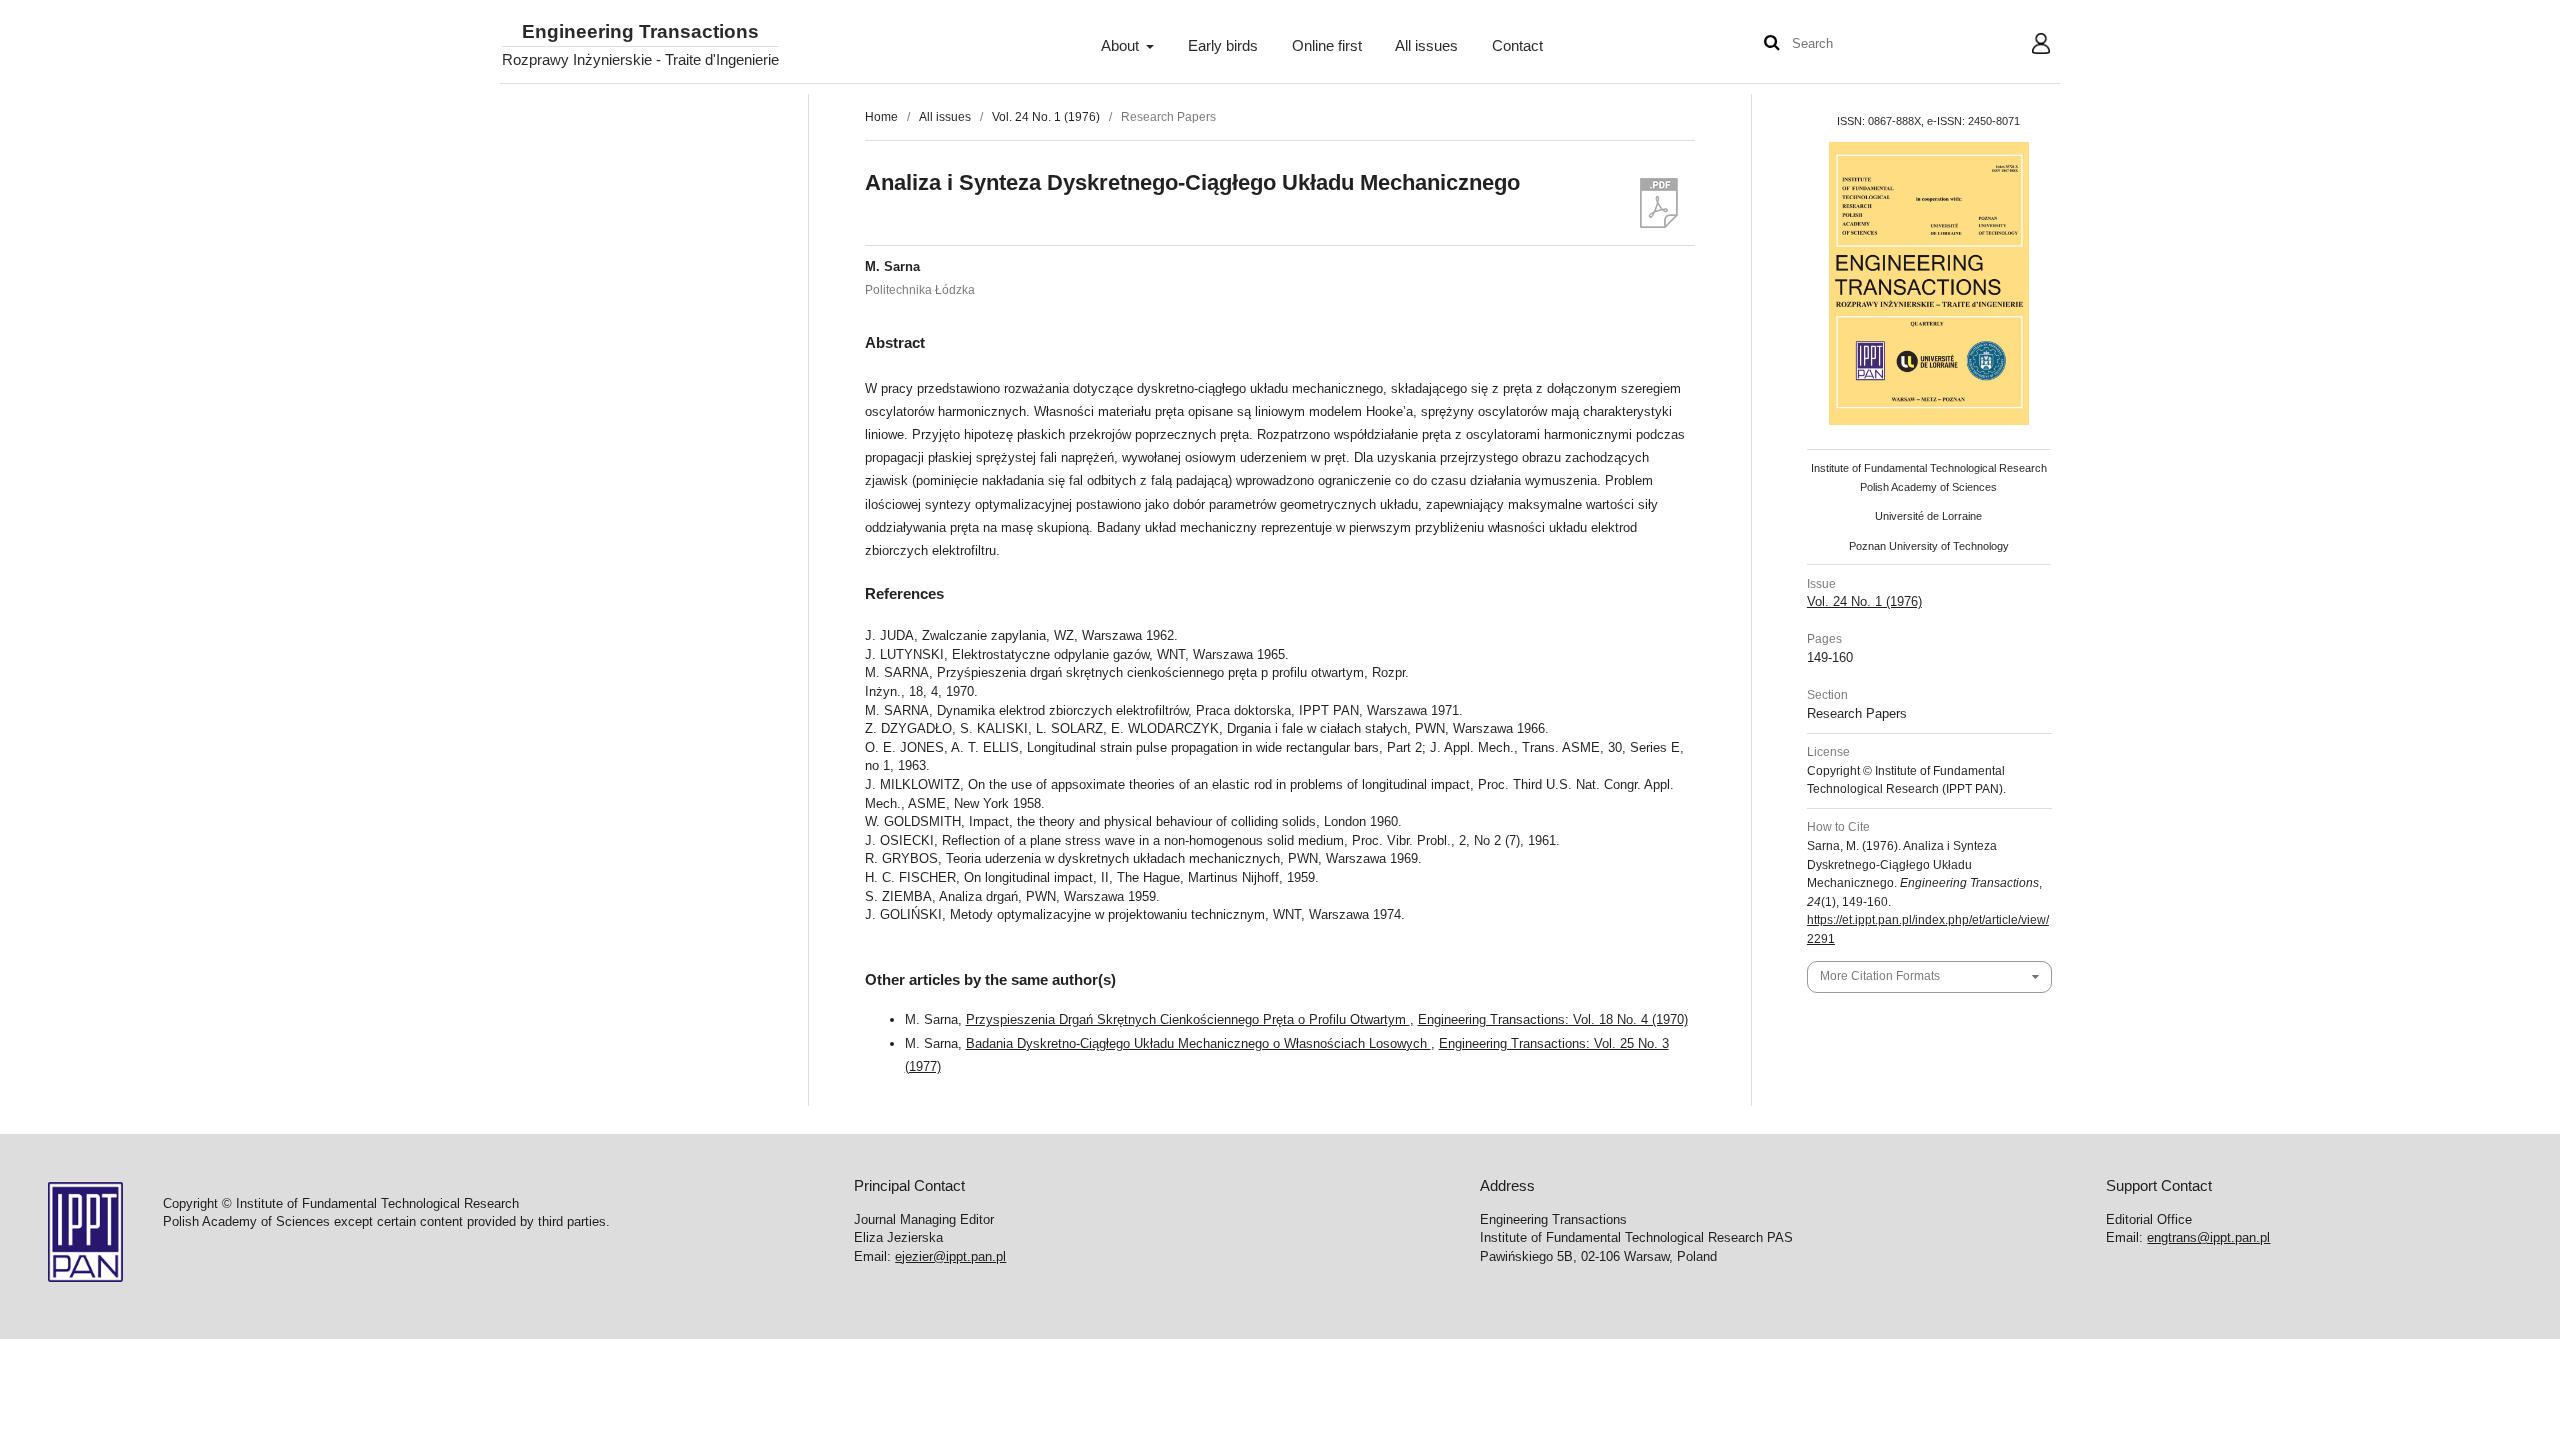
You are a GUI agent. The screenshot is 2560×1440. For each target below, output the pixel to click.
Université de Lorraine (1928, 516)
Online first (1327, 46)
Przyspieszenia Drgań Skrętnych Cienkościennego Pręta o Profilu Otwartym (1188, 1019)
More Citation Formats (1880, 976)
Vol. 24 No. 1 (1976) (1046, 117)
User (2025, 46)
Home (881, 117)
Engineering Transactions (640, 32)
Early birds (1223, 46)
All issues (1426, 46)
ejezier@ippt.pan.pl (950, 1256)
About (1122, 46)
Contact (1517, 46)
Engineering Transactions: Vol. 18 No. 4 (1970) (1553, 1019)
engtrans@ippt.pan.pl (2208, 1237)
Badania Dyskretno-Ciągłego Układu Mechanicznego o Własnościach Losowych (1198, 1043)
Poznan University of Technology (1929, 546)
